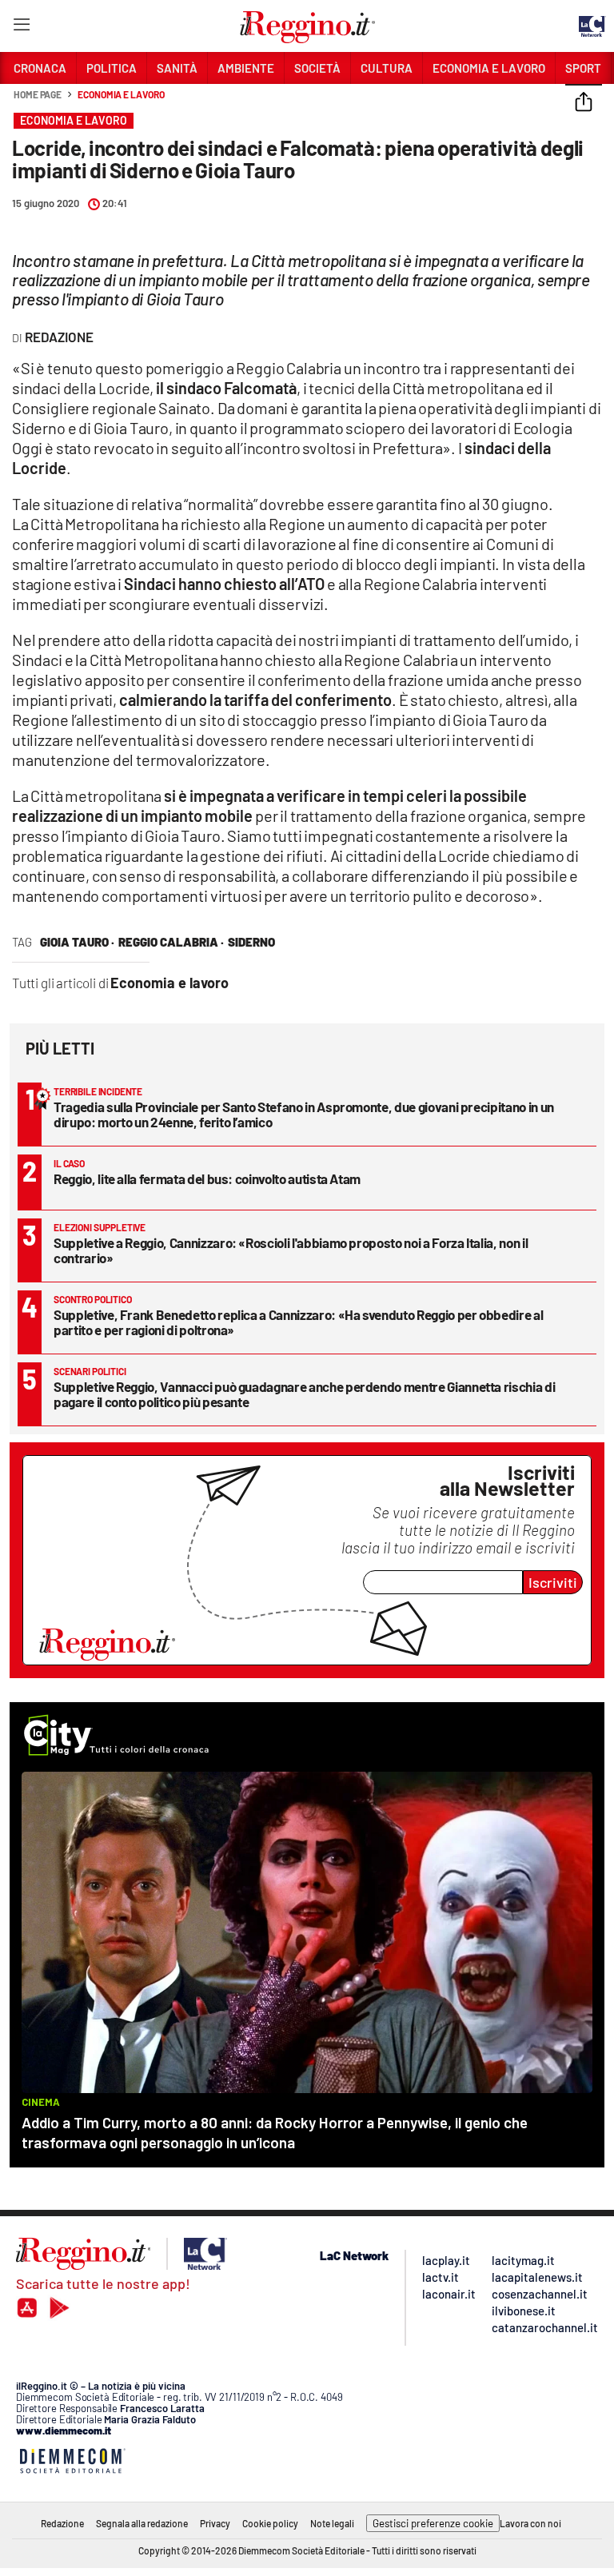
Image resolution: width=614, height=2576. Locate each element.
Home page (38, 94)
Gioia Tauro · (77, 942)
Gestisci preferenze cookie (433, 2523)
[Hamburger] (21, 28)
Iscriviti (553, 1582)
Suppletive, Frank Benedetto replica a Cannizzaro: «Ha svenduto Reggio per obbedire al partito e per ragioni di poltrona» (298, 1322)
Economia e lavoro (121, 94)
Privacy (215, 2523)
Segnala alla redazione (142, 2523)
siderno (251, 942)
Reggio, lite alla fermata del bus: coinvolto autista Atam (207, 1178)
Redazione (62, 2523)
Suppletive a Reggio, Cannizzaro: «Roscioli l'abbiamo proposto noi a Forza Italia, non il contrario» (291, 1250)
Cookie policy (270, 2523)
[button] (584, 103)
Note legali (332, 2523)
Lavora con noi (530, 2523)
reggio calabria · (171, 942)
